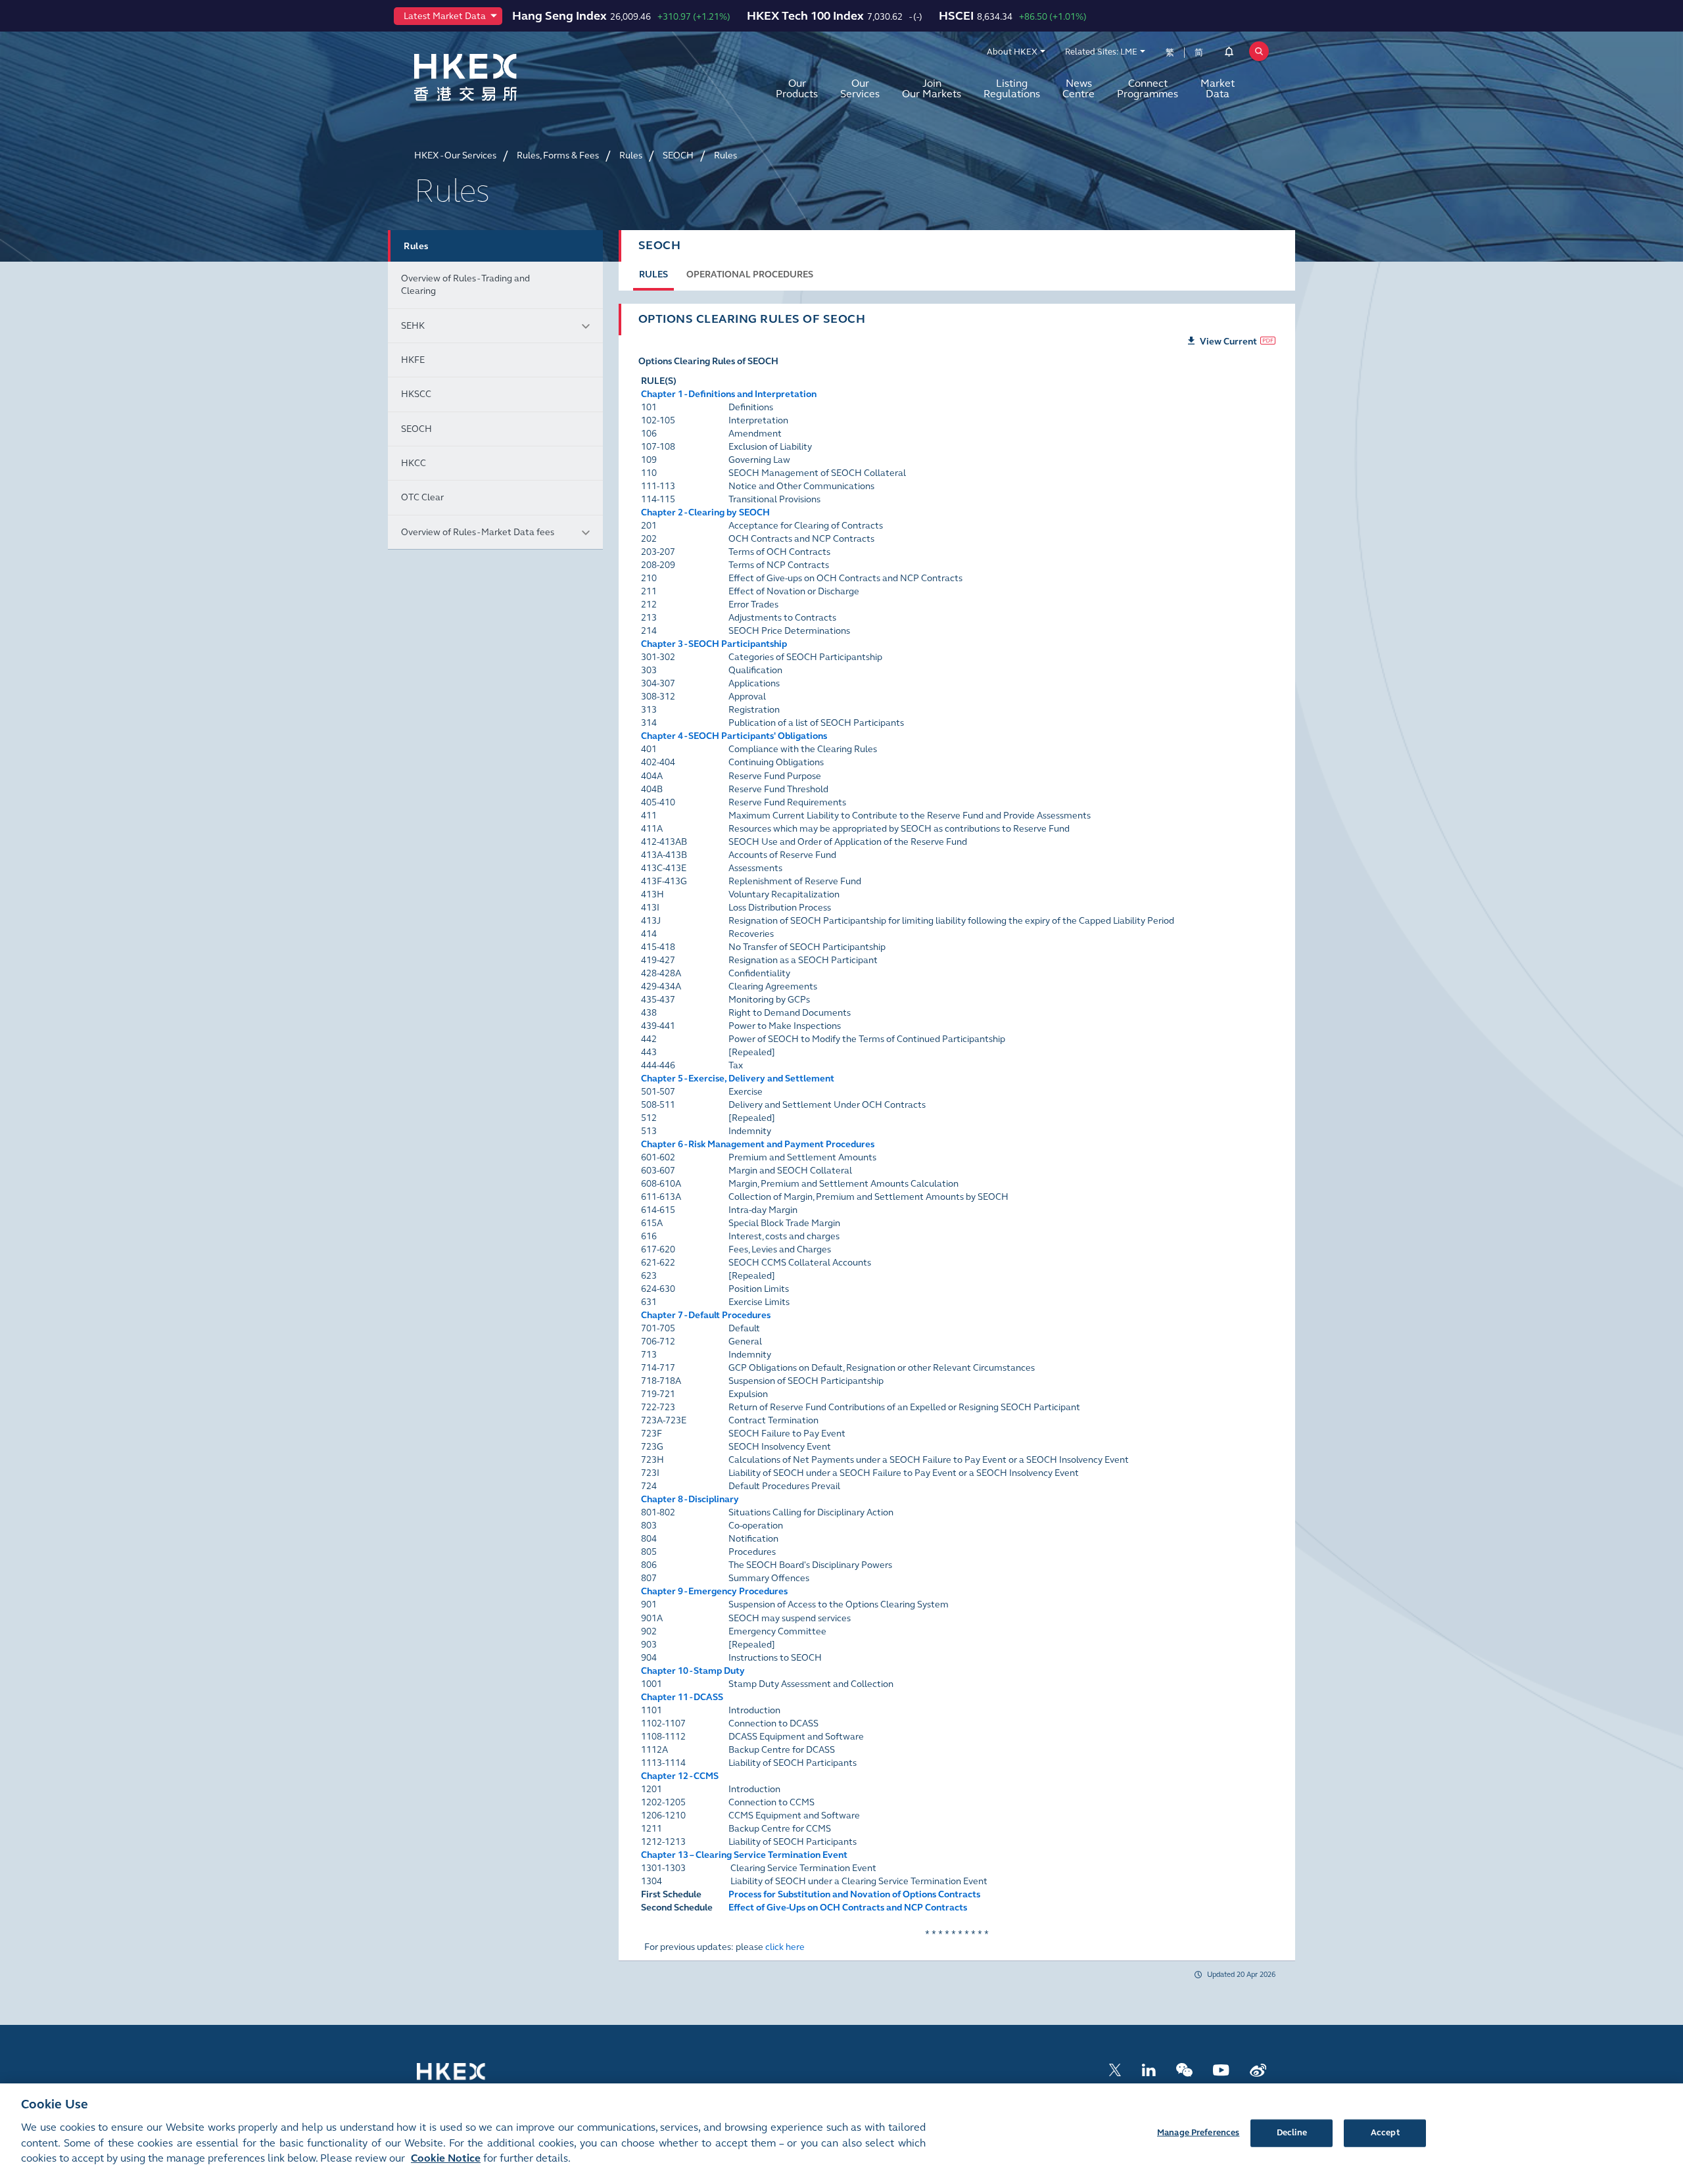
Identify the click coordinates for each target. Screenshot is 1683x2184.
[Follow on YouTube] (1221, 2069)
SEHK (413, 326)
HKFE (413, 360)
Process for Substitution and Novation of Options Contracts (854, 1894)
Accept (1385, 2132)
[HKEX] (500, 77)
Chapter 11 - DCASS (682, 1697)
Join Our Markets (932, 88)
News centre (1079, 88)
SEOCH (416, 429)
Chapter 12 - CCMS (680, 1776)
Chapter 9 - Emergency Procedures (714, 1591)
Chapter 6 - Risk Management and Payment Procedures (758, 1144)
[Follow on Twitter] (1115, 2069)
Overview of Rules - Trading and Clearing (465, 285)
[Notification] (1229, 54)
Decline (1292, 2132)
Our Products (797, 88)
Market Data (1218, 88)
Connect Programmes (1148, 88)
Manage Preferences (1198, 2132)
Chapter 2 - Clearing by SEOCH (705, 512)
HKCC (414, 463)
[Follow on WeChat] (1184, 2069)
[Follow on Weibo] (1258, 2069)
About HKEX (1012, 52)
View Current (1228, 342)
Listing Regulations (1012, 88)
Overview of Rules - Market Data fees (478, 532)
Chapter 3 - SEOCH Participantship (714, 644)
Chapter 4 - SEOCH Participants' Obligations (734, 736)
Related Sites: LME (1101, 52)
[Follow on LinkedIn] (1149, 2069)
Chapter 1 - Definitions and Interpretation (729, 394)
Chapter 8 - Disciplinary (690, 1499)
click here (785, 1947)
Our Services (860, 88)
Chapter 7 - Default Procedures (706, 1315)
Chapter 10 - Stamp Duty (693, 1671)
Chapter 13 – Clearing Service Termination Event (744, 1855)
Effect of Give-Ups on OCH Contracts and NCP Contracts (848, 1908)
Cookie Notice (446, 2159)
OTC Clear (422, 497)
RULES (653, 274)
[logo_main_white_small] (468, 2078)
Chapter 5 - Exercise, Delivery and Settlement (738, 1079)
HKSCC (416, 394)
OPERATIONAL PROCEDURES (750, 274)
